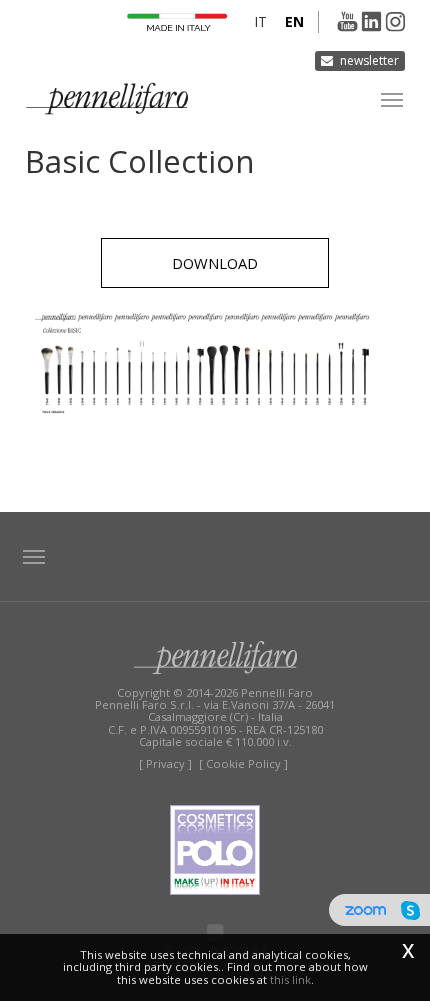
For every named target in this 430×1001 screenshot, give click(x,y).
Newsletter (369, 60)
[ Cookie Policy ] (243, 763)
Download (215, 263)
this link (290, 979)
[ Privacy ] (165, 763)
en (294, 21)
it (260, 21)
